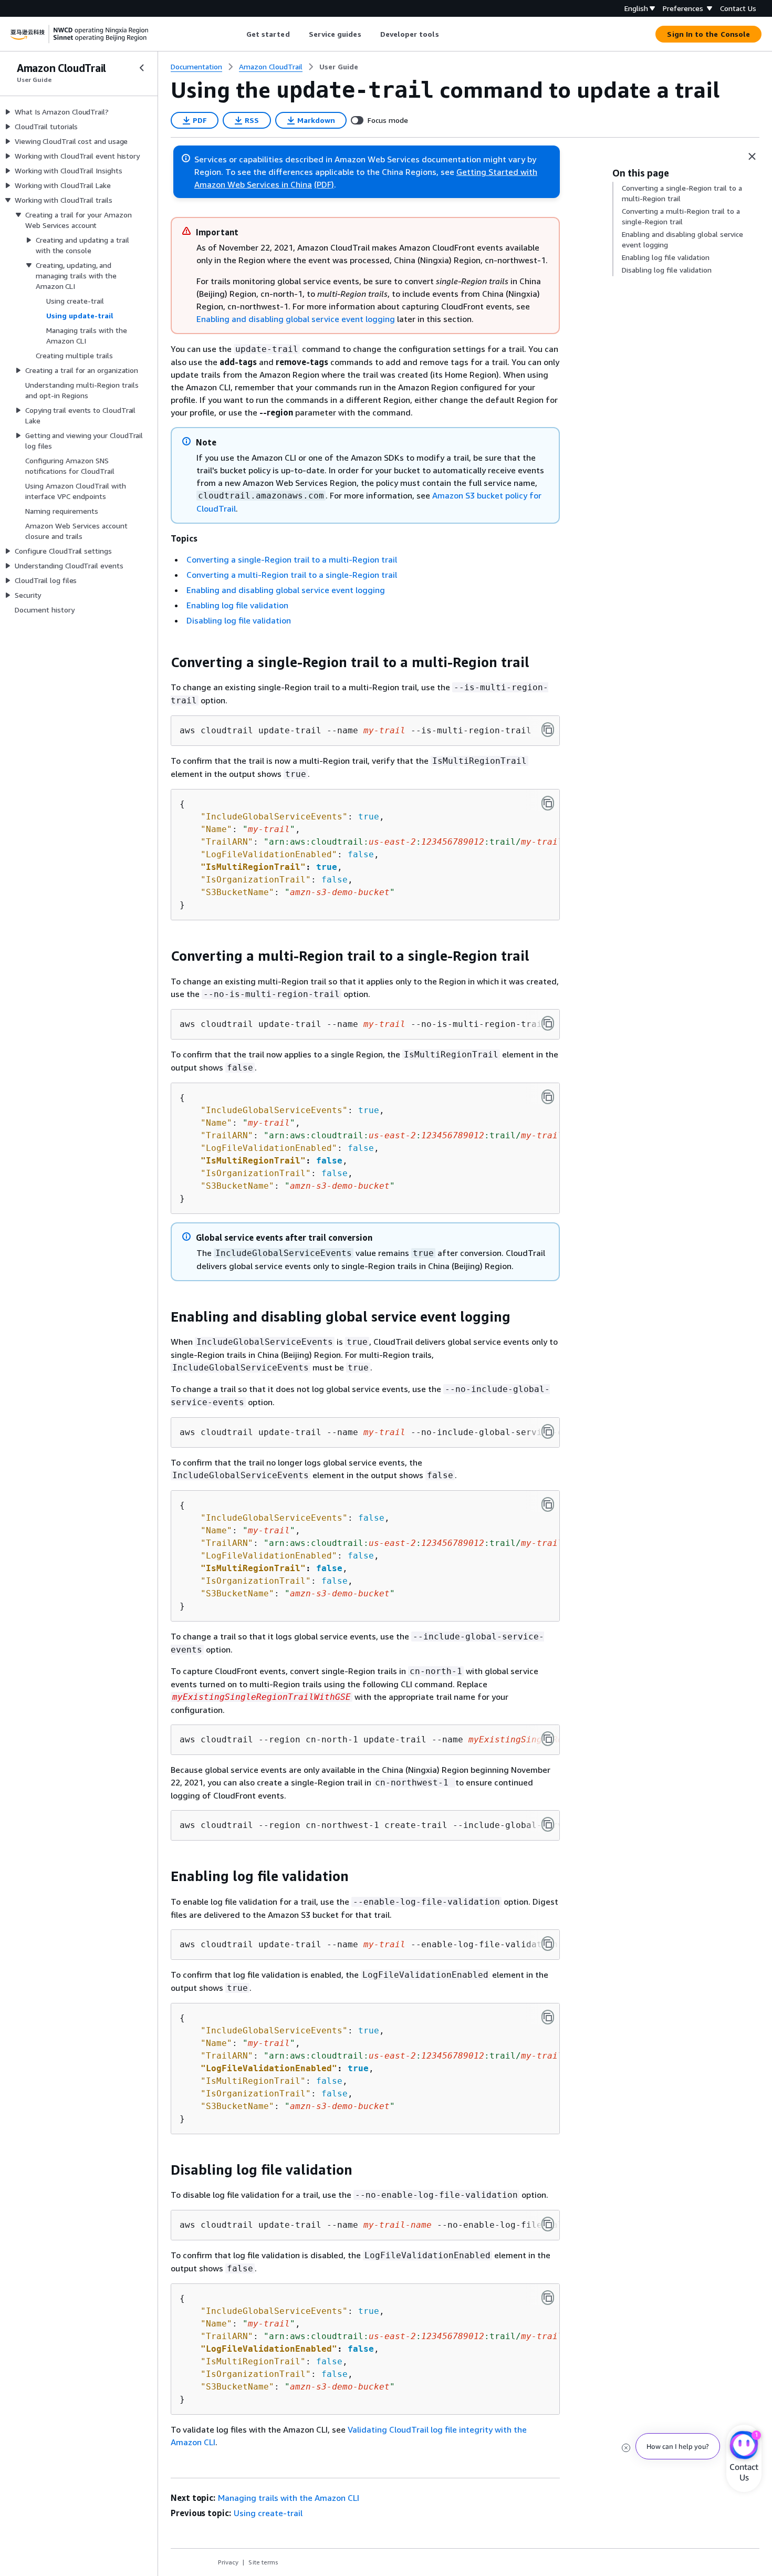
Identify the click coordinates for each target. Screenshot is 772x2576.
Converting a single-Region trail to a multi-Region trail (292, 559)
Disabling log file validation (239, 620)
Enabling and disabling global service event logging (296, 319)
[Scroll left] (238, 34)
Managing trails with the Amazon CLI (289, 2498)
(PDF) (324, 184)
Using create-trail (268, 2513)
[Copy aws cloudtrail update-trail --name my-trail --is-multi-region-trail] (548, 730)
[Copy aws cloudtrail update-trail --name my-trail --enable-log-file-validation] (548, 1944)
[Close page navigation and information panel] (752, 157)
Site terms (263, 2562)
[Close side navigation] (142, 68)
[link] (339, 67)
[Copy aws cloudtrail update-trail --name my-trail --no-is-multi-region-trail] (548, 1023)
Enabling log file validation (237, 605)
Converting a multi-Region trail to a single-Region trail (292, 575)
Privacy (228, 2562)
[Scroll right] (447, 34)
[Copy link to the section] (162, 662)
